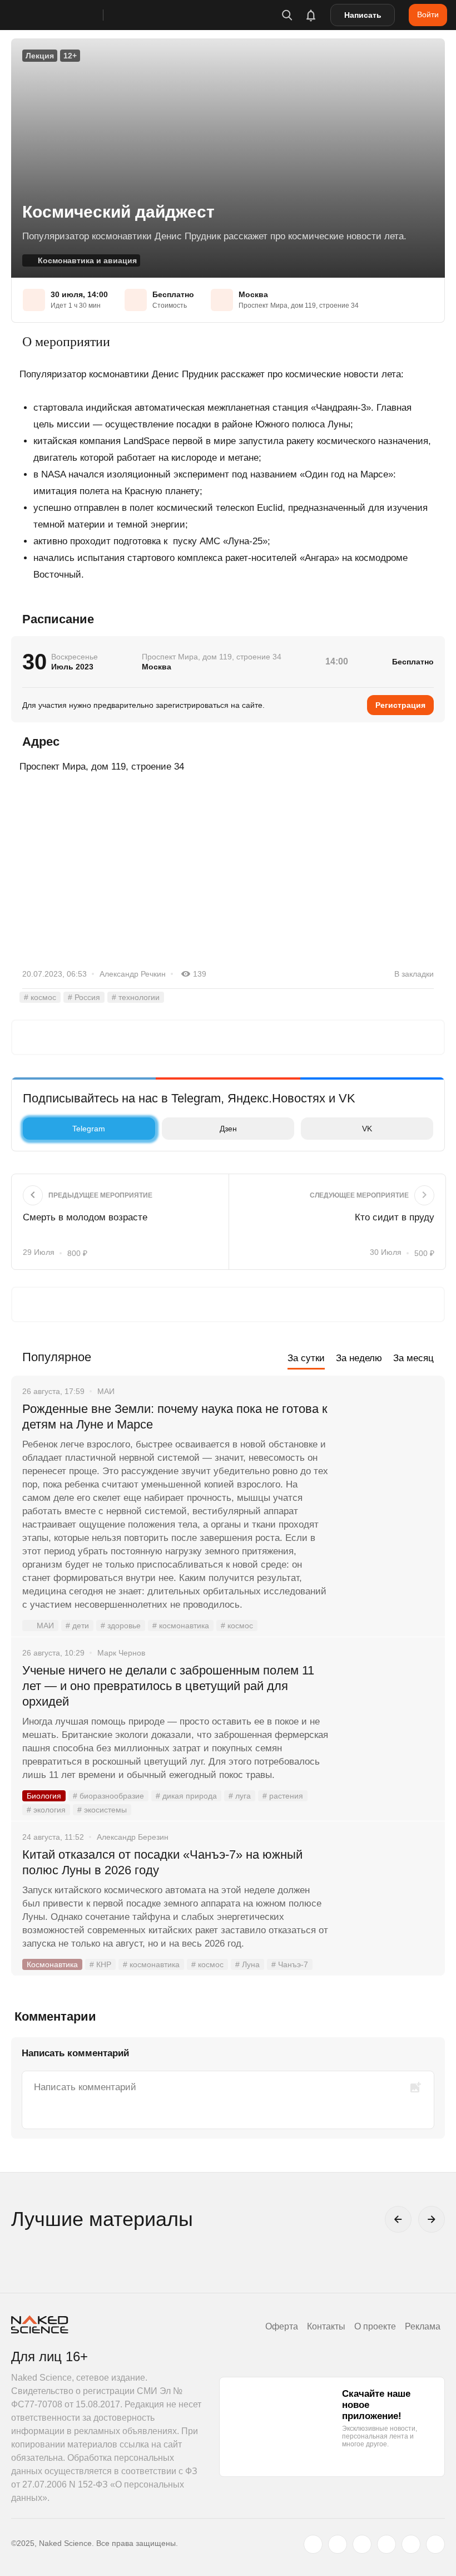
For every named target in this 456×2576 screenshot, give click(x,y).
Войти (428, 14)
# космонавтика (181, 1626)
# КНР (100, 1964)
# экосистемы (102, 1810)
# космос (40, 997)
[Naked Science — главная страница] (68, 15)
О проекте (375, 2326)
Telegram (89, 1129)
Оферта (282, 2326)
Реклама (423, 2326)
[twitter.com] (313, 2544)
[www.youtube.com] (362, 2544)
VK (367, 1129)
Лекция (40, 56)
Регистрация (400, 705)
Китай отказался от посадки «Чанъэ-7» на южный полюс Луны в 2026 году (162, 1862)
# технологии (136, 997)
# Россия (84, 997)
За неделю (359, 1358)
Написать (363, 15)
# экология (46, 1810)
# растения (283, 1796)
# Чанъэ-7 (290, 1964)
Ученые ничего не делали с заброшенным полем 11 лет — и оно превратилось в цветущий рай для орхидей (168, 1686)
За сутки (306, 1358)
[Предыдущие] (398, 2219)
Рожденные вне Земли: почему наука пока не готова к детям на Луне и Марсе (175, 1417)
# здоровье (121, 1626)
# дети (77, 1626)
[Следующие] (432, 2219)
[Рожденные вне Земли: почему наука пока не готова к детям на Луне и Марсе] (386, 1451)
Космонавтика (52, 1964)
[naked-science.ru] (435, 2544)
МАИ (45, 1626)
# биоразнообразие (108, 1796)
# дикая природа (186, 1796)
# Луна (247, 1964)
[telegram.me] (411, 2544)
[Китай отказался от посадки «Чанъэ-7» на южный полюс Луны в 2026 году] (386, 1897)
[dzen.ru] (386, 2544)
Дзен (228, 1129)
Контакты (326, 2326)
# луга (240, 1796)
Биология (44, 1796)
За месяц (413, 1358)
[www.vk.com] (338, 2544)
